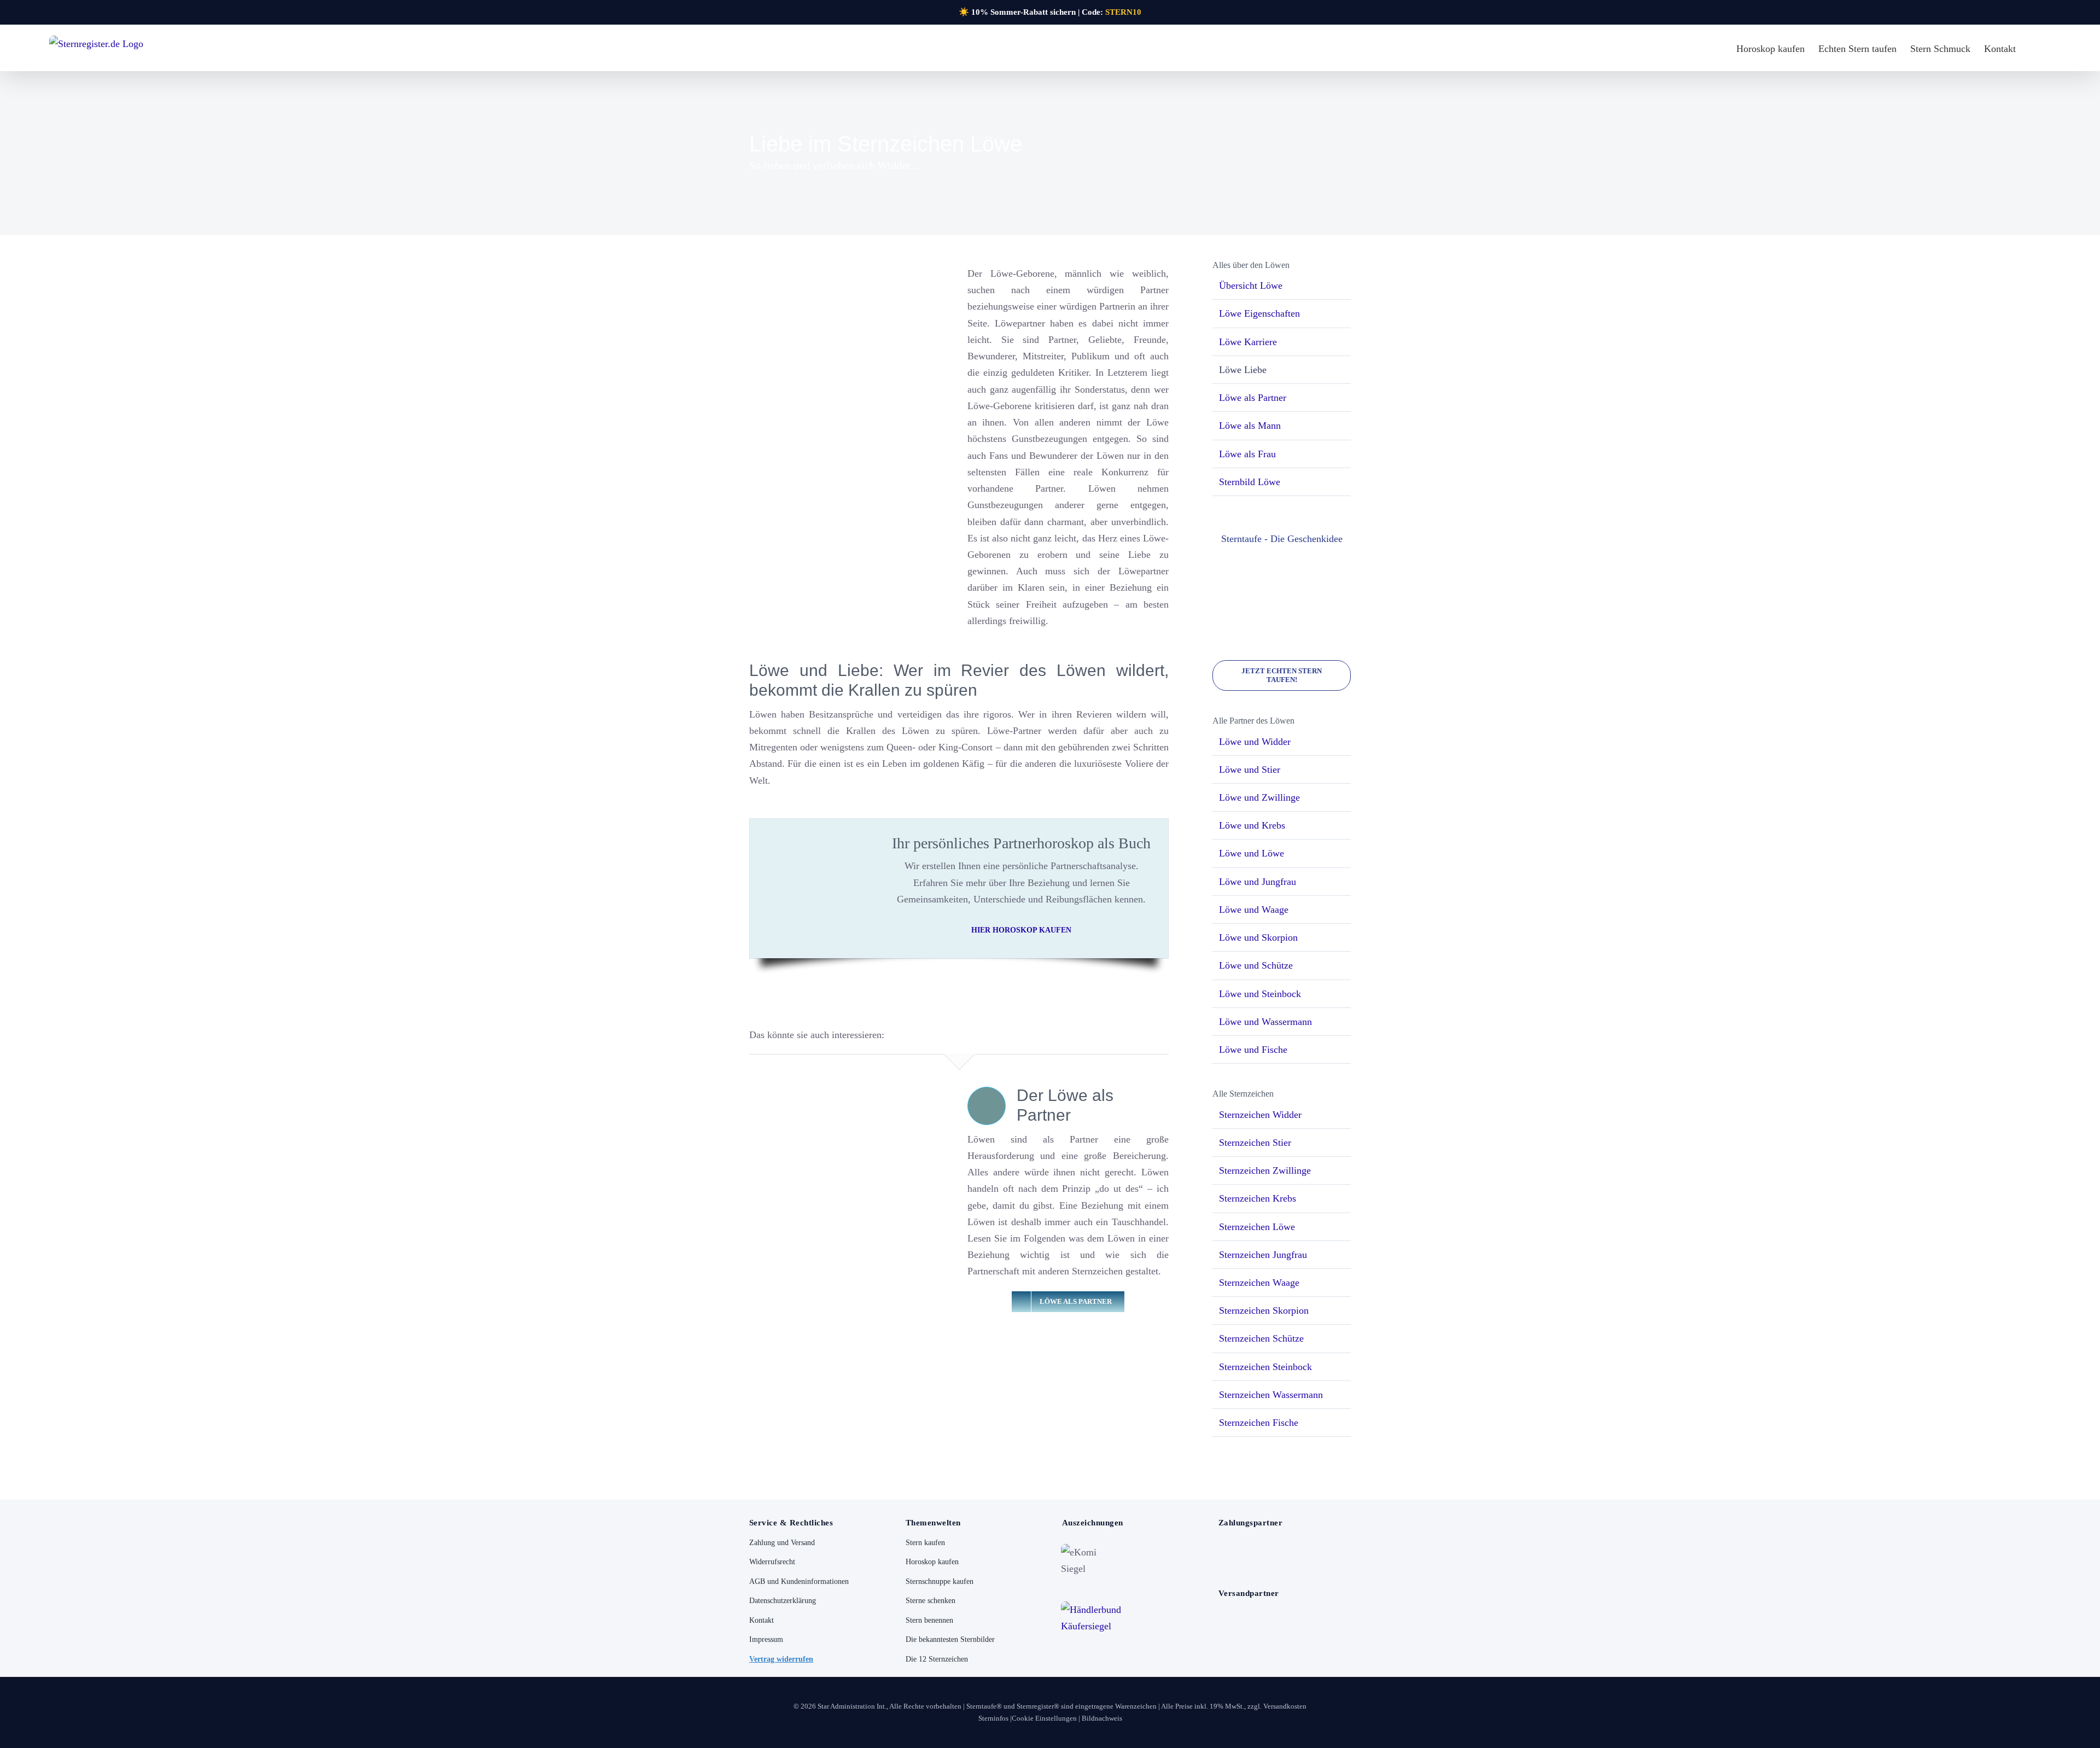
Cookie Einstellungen (1044, 1718)
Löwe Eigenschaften (1259, 313)
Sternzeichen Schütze (1261, 1338)
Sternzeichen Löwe (1257, 1227)
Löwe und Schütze (1256, 965)
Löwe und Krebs (1252, 825)
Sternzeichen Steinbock (1265, 1367)
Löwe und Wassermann (1265, 1022)
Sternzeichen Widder (1260, 1115)
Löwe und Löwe (1252, 853)
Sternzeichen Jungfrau (1263, 1255)
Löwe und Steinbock (1260, 994)
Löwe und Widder (1255, 742)
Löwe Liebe (1243, 370)
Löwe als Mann (1250, 426)
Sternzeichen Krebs (1258, 1198)
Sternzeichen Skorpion (1264, 1310)
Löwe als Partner (1253, 398)
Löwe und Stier (1250, 770)
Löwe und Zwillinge (1259, 797)
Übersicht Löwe (1251, 285)
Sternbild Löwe (1250, 482)
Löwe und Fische (1253, 1050)
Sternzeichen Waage (1259, 1283)
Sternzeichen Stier (1255, 1143)
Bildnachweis (1102, 1718)
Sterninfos (993, 1718)
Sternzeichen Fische (1259, 1423)
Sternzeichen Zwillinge (1265, 1170)
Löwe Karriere (1248, 342)
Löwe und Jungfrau (1258, 882)
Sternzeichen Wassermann (1271, 1395)
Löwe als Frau (1247, 454)
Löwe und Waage (1254, 910)
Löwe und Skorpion (1258, 937)
